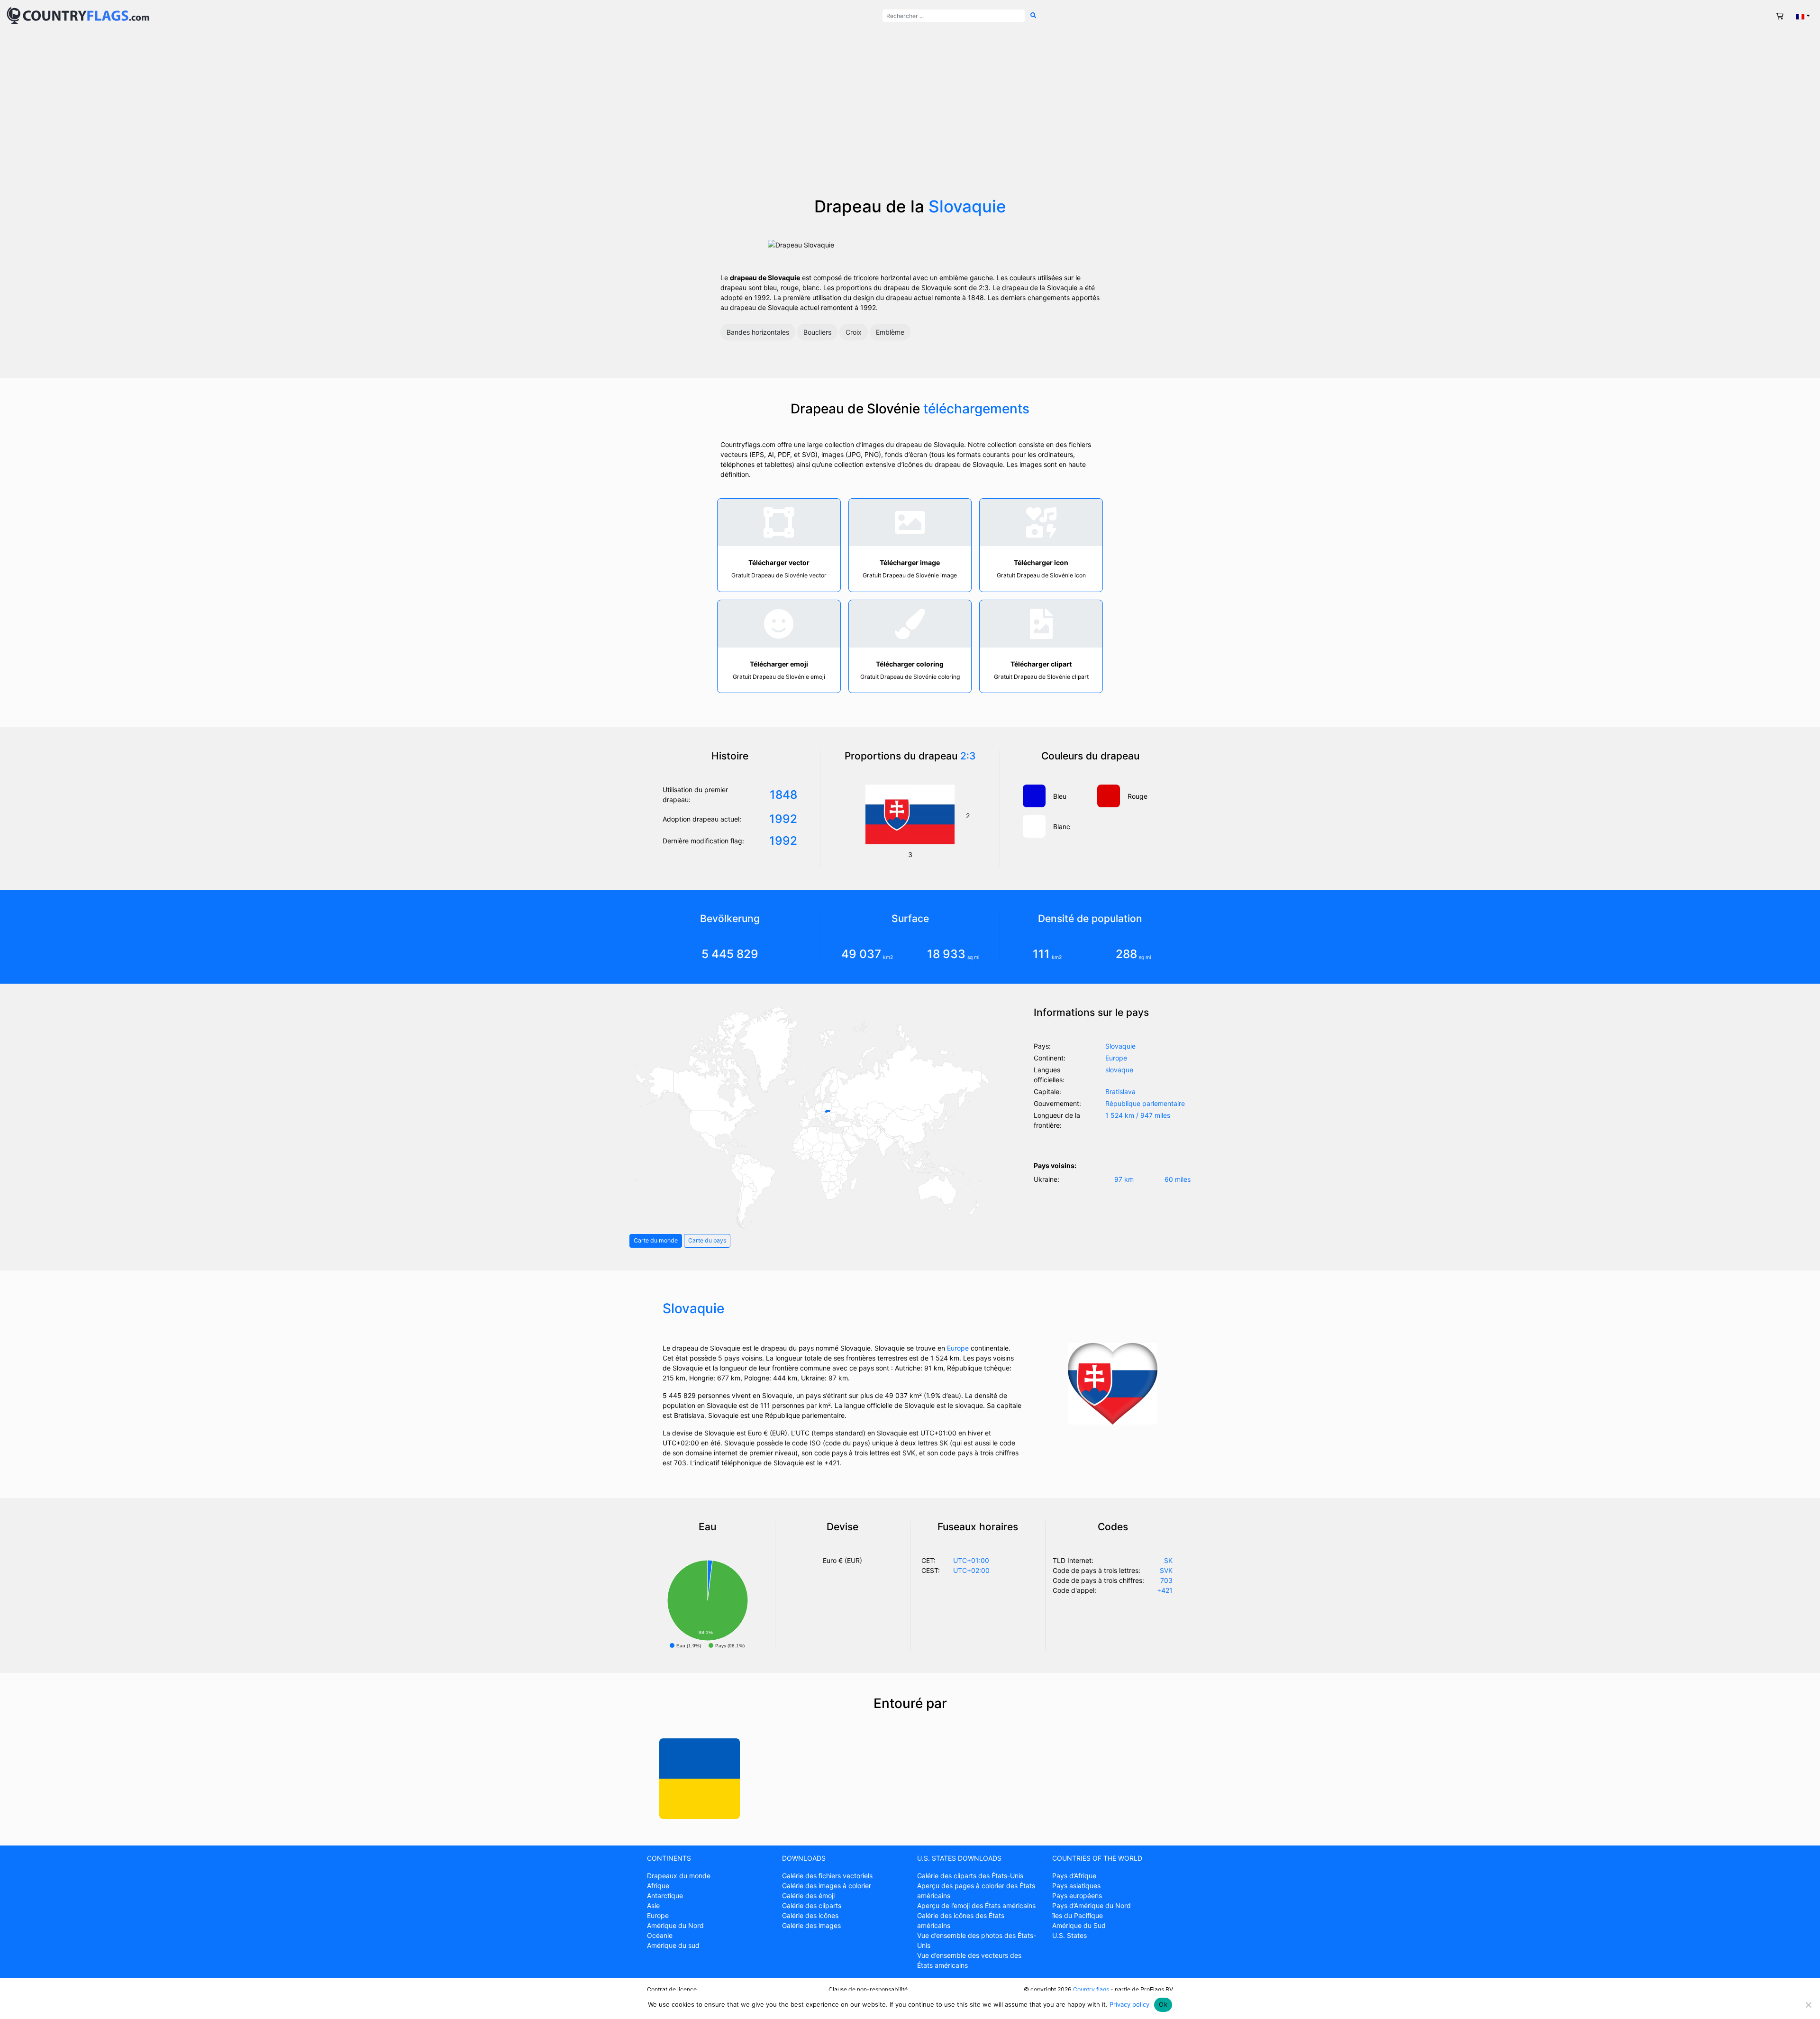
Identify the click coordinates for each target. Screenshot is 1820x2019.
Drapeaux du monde (679, 1876)
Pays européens (1077, 1896)
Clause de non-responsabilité (868, 1989)
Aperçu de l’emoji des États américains (976, 1905)
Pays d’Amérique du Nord (1092, 1905)
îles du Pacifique (1078, 1915)
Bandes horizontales (758, 332)
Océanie (660, 1935)
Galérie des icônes (810, 1915)
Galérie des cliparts (812, 1905)
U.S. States (1069, 1935)
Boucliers (817, 332)
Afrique (658, 1886)
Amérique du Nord (675, 1925)
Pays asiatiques (1076, 1886)
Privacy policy (1129, 2004)
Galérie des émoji (808, 1896)
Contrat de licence (672, 1989)
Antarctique (665, 1896)
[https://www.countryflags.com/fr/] (78, 15)
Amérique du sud (673, 1945)
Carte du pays (707, 1240)
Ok (1163, 2004)
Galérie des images (811, 1925)
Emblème (890, 332)
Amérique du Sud (1079, 1925)
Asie (653, 1905)
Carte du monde (656, 1240)
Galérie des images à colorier (827, 1886)
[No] (1808, 2005)
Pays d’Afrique (1074, 1876)
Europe (958, 1348)
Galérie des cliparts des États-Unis (970, 1876)
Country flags (1091, 1989)
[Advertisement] (910, 114)
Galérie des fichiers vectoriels (827, 1876)
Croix (854, 332)
